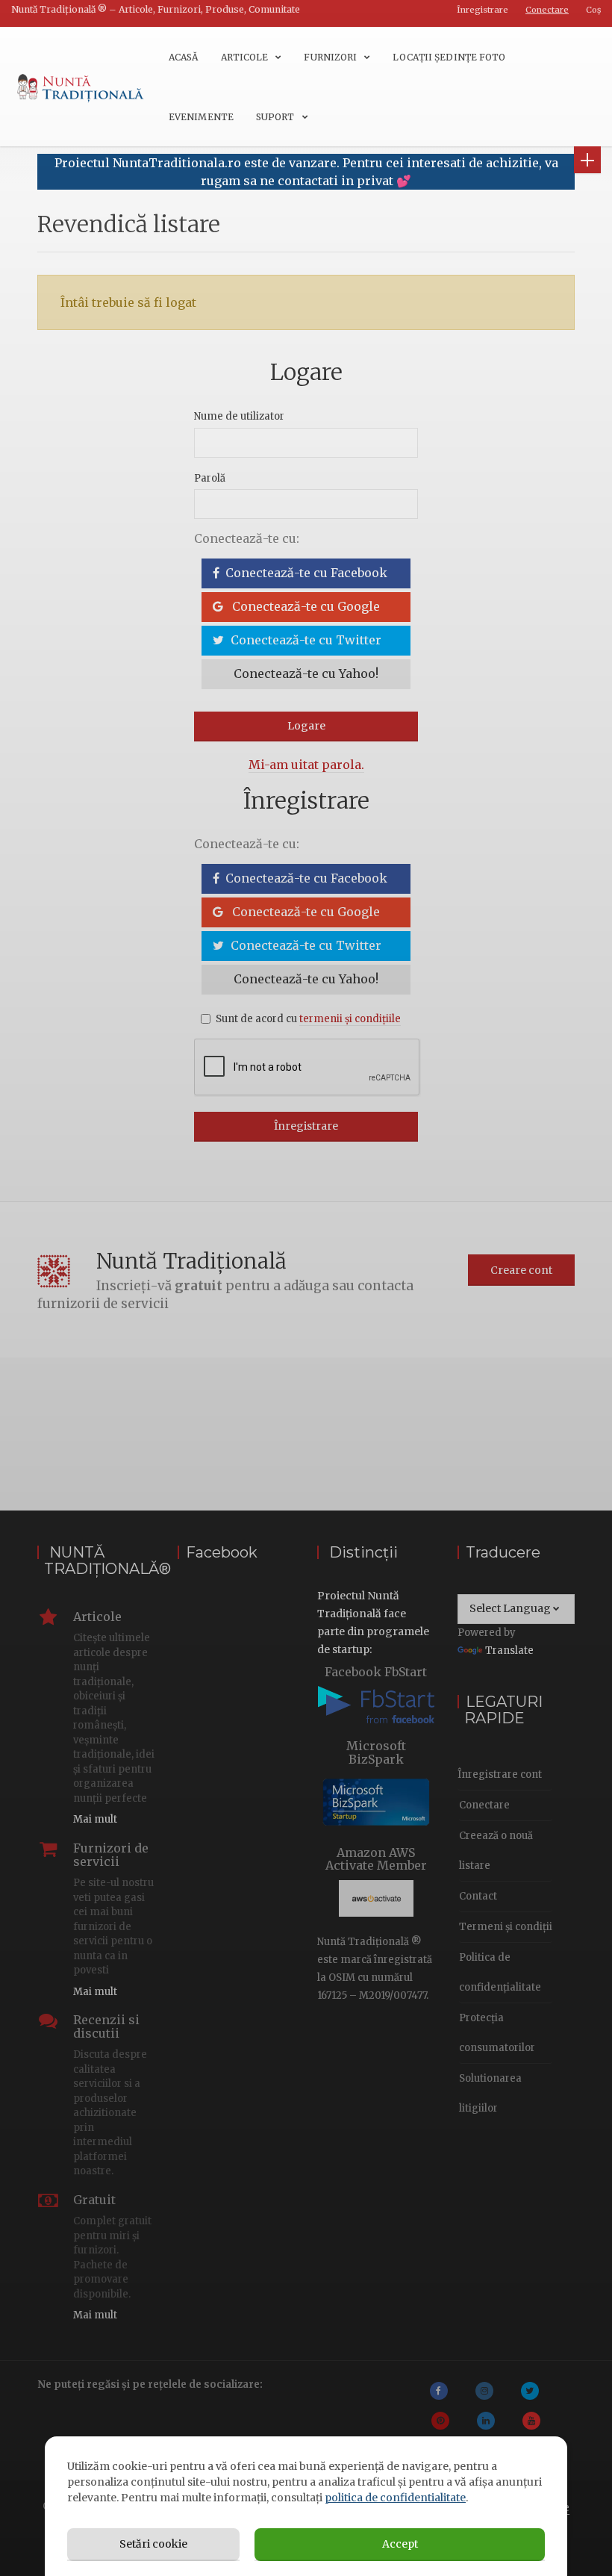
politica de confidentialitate (395, 2498)
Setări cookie (153, 2544)
